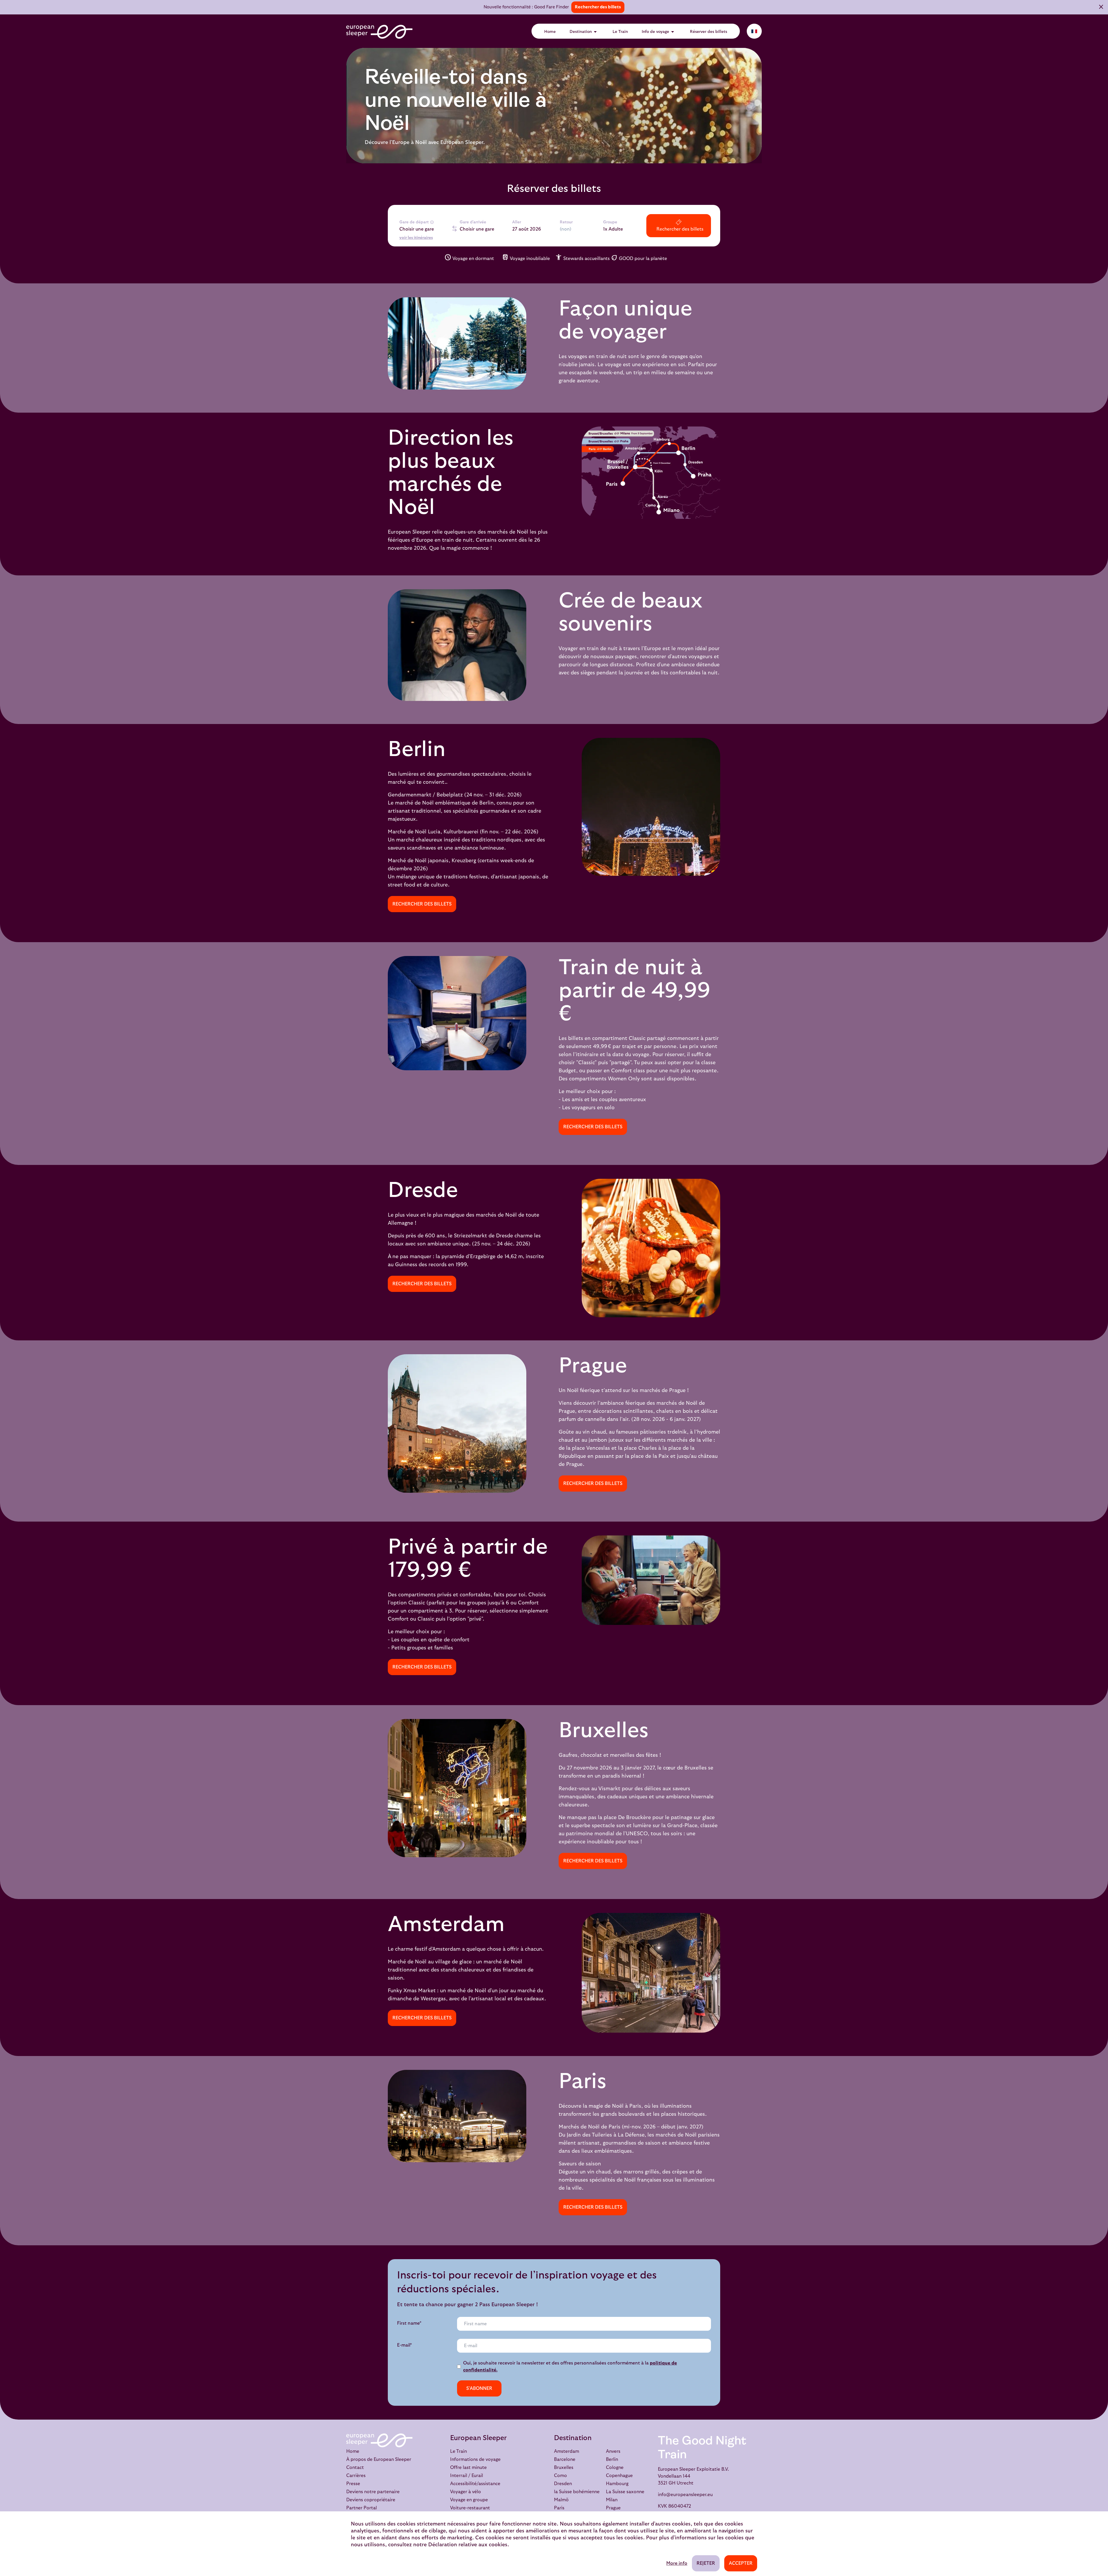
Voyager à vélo (466, 2492)
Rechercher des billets (598, 7)
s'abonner (479, 2388)
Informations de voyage (475, 2459)
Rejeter (706, 2563)
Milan (612, 2500)
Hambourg (617, 2484)
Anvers (613, 2451)
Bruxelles (564, 2468)
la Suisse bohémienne (577, 2492)
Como (560, 2476)
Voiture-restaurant (470, 2508)
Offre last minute (468, 2468)
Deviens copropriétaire (371, 2500)
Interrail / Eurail (467, 2476)
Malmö (561, 2500)
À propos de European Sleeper (379, 2459)
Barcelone (565, 2459)
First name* (409, 2323)
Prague (613, 2508)
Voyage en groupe (469, 2500)
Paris (559, 2508)
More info (677, 2563)
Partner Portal (362, 2508)
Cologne (615, 2468)
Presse (353, 2484)
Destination (584, 32)
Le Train (620, 32)
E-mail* (405, 2345)
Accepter (741, 2563)
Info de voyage (659, 32)
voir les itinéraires (416, 238)
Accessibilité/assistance (475, 2484)
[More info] (432, 222)
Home (550, 32)
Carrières (356, 2476)
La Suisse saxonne (625, 2492)
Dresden (563, 2484)
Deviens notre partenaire (373, 2492)
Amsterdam (567, 2451)
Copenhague (619, 2476)
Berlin (612, 2459)
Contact (355, 2468)
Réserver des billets (709, 32)
